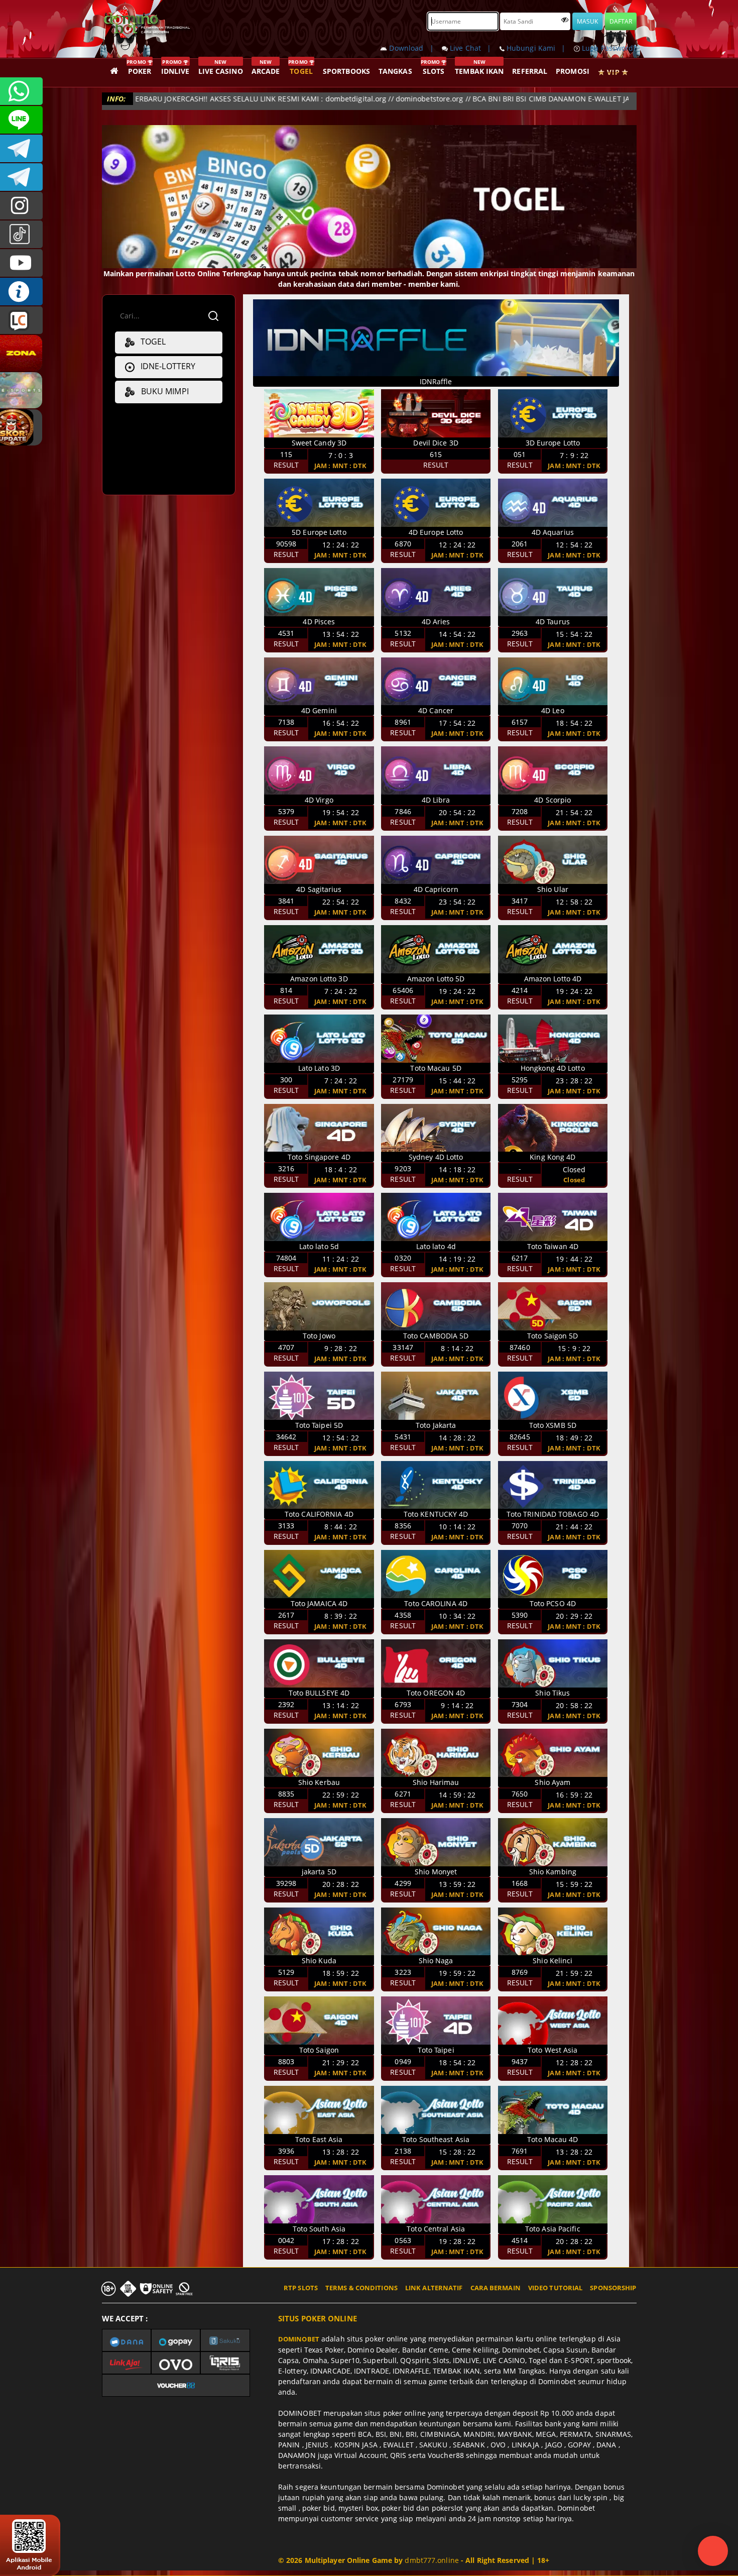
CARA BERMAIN (496, 2288)
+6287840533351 (21, 91)
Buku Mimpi (161, 391)
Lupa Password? (608, 48)
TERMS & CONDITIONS (361, 2288)
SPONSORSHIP (613, 2288)
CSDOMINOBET (21, 120)
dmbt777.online (432, 2560)
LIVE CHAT (21, 320)
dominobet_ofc (21, 206)
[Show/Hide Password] (565, 20)
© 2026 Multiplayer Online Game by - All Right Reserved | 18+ (414, 2560)
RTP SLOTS (301, 2288)
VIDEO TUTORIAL (555, 2288)
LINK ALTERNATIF (434, 2288)
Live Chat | (474, 48)
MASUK (587, 21)
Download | (414, 48)
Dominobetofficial (21, 148)
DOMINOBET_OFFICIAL (21, 177)
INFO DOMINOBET (21, 292)
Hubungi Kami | (539, 48)
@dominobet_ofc (21, 234)
